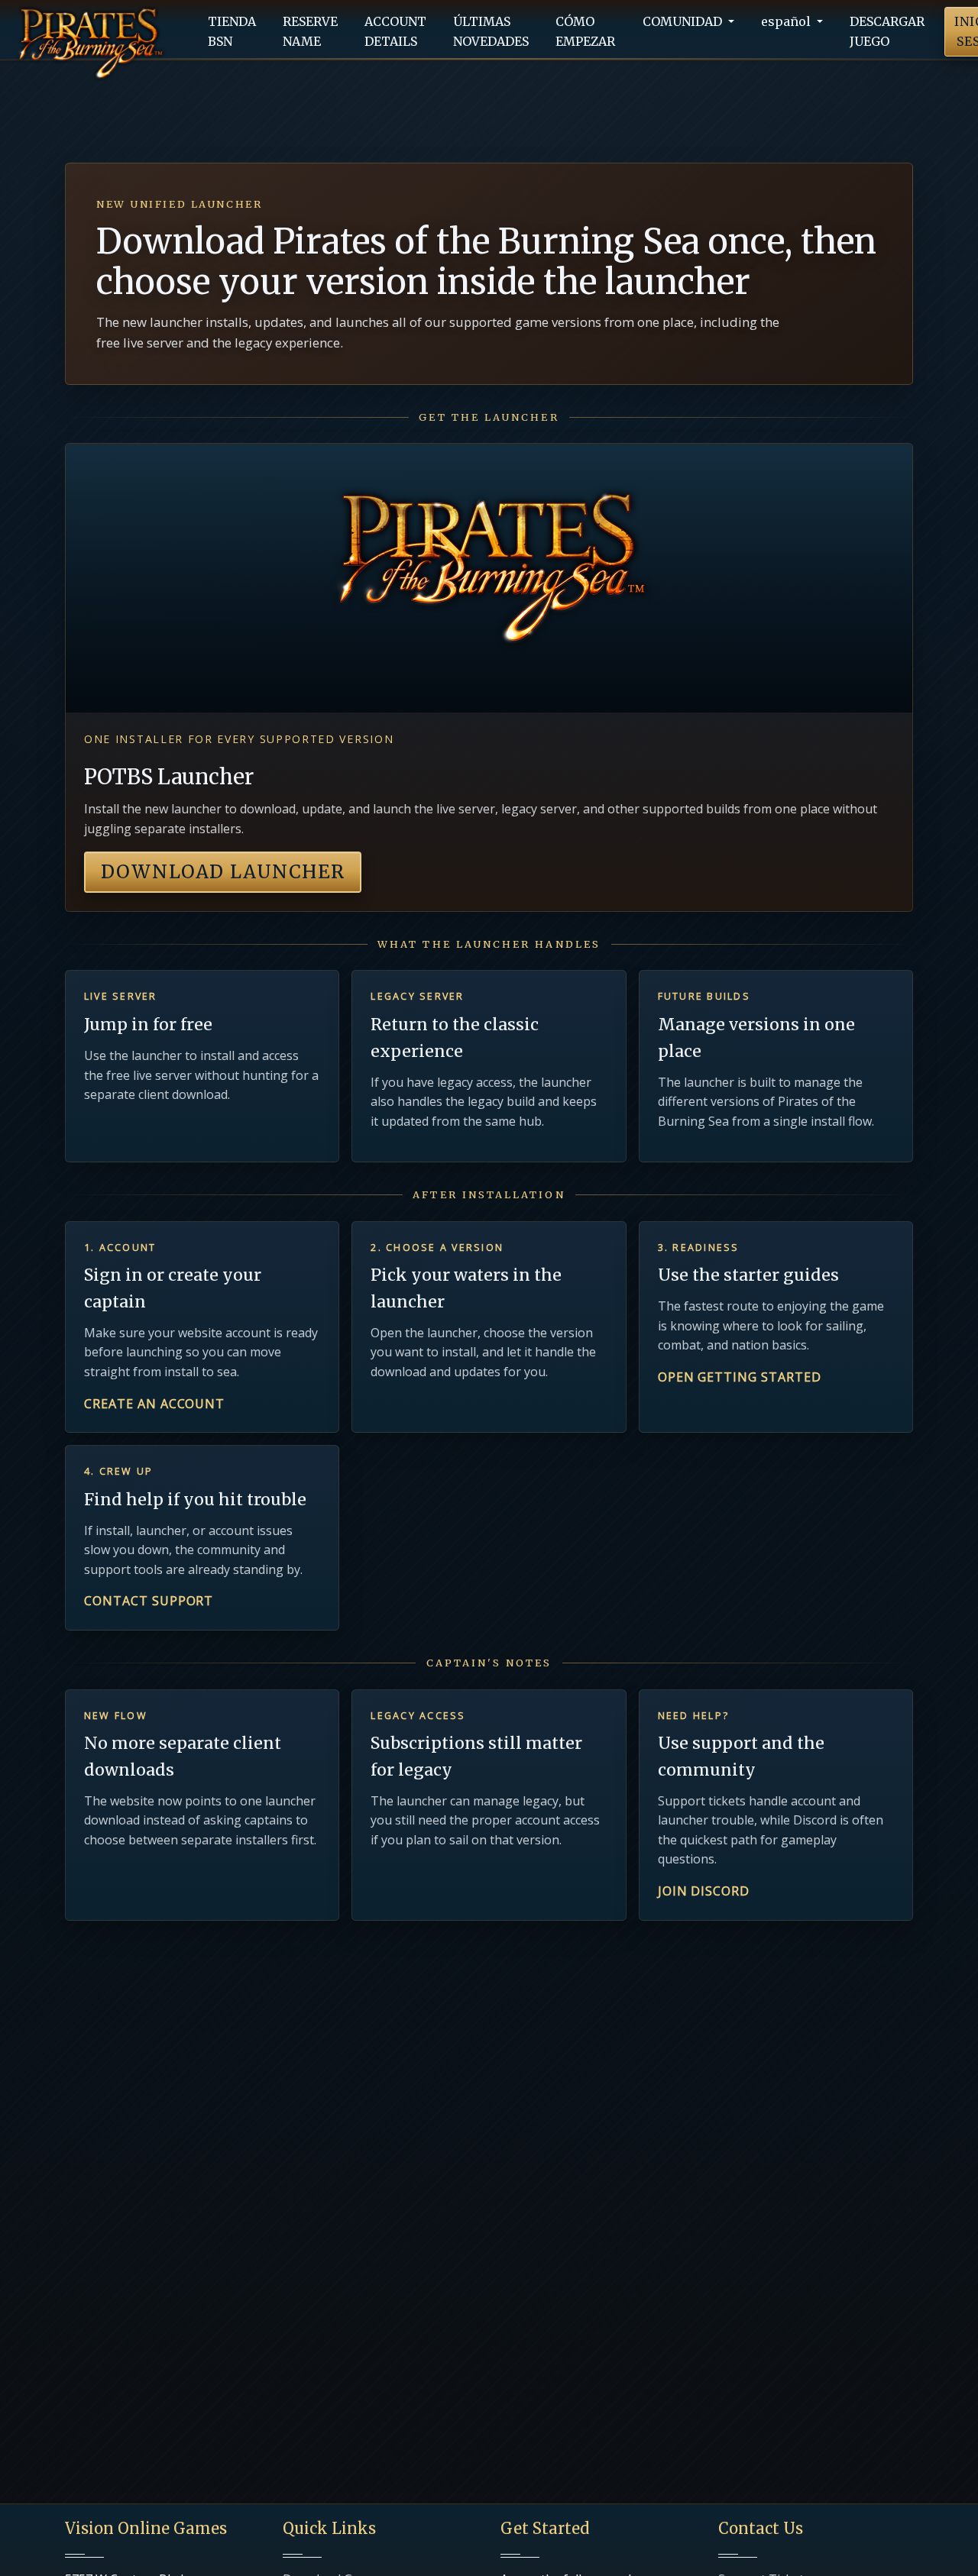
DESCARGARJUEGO (887, 31)
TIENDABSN (232, 31)
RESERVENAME (310, 31)
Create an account (154, 1404)
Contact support (149, 1601)
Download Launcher (223, 872)
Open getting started (740, 1377)
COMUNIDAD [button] (684, 21)
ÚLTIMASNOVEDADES (491, 31)
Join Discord (704, 1891)
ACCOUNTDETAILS (395, 31)
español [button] (787, 21)
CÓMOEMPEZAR (585, 31)
